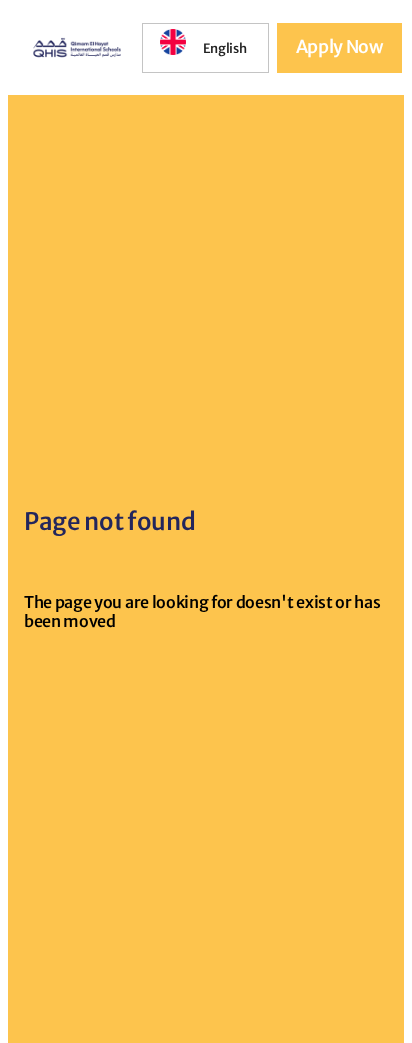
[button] (205, 49)
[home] (72, 47)
